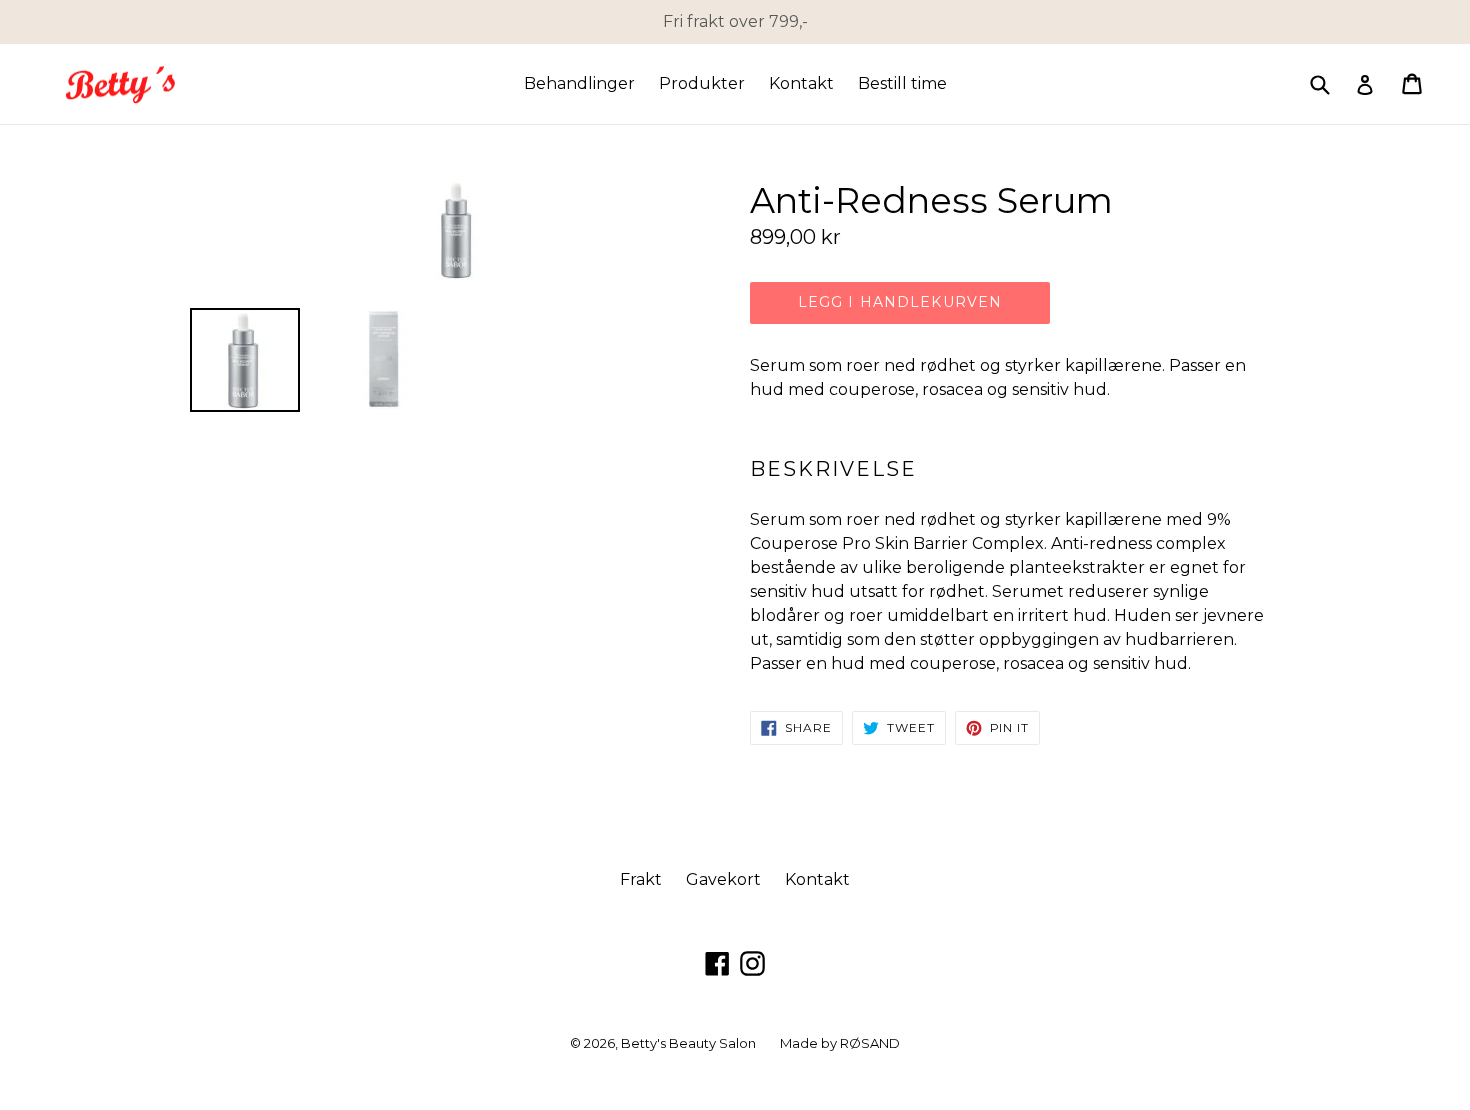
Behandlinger (579, 83)
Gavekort (723, 879)
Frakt (641, 879)
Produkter (702, 83)
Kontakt (801, 83)
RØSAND (870, 1043)
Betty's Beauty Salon (688, 1043)
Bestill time (902, 83)
